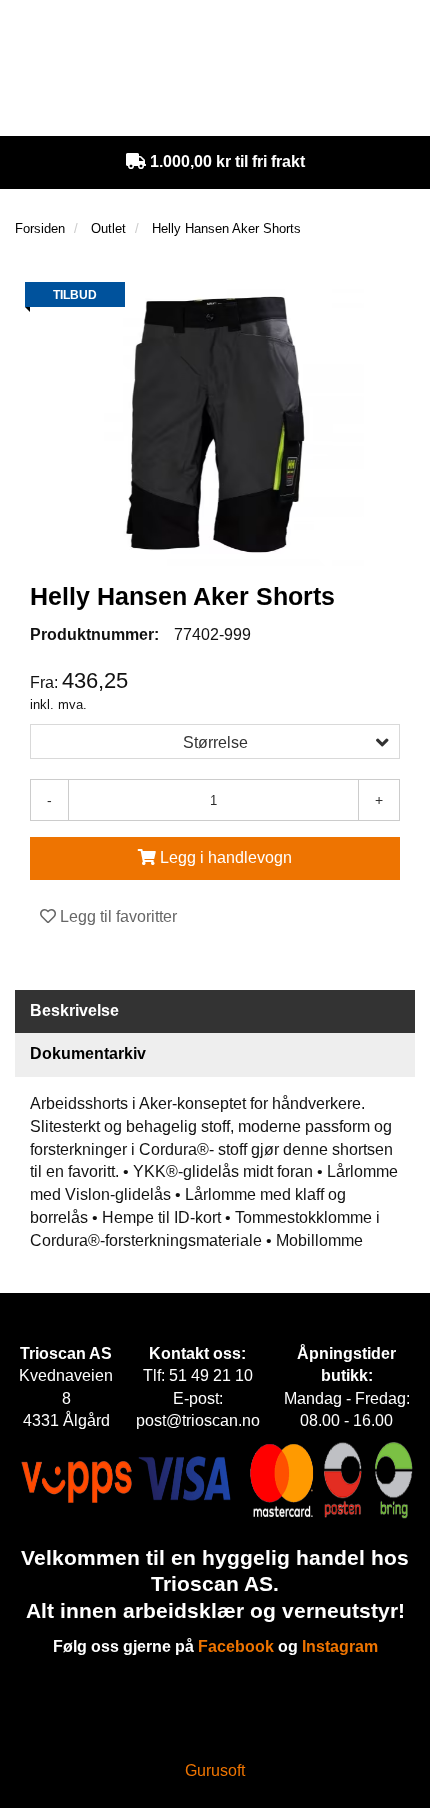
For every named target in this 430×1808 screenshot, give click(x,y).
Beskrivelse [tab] (74, 1010)
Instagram (340, 1646)
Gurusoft (215, 1770)
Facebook (236, 1646)
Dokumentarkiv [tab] (88, 1053)
